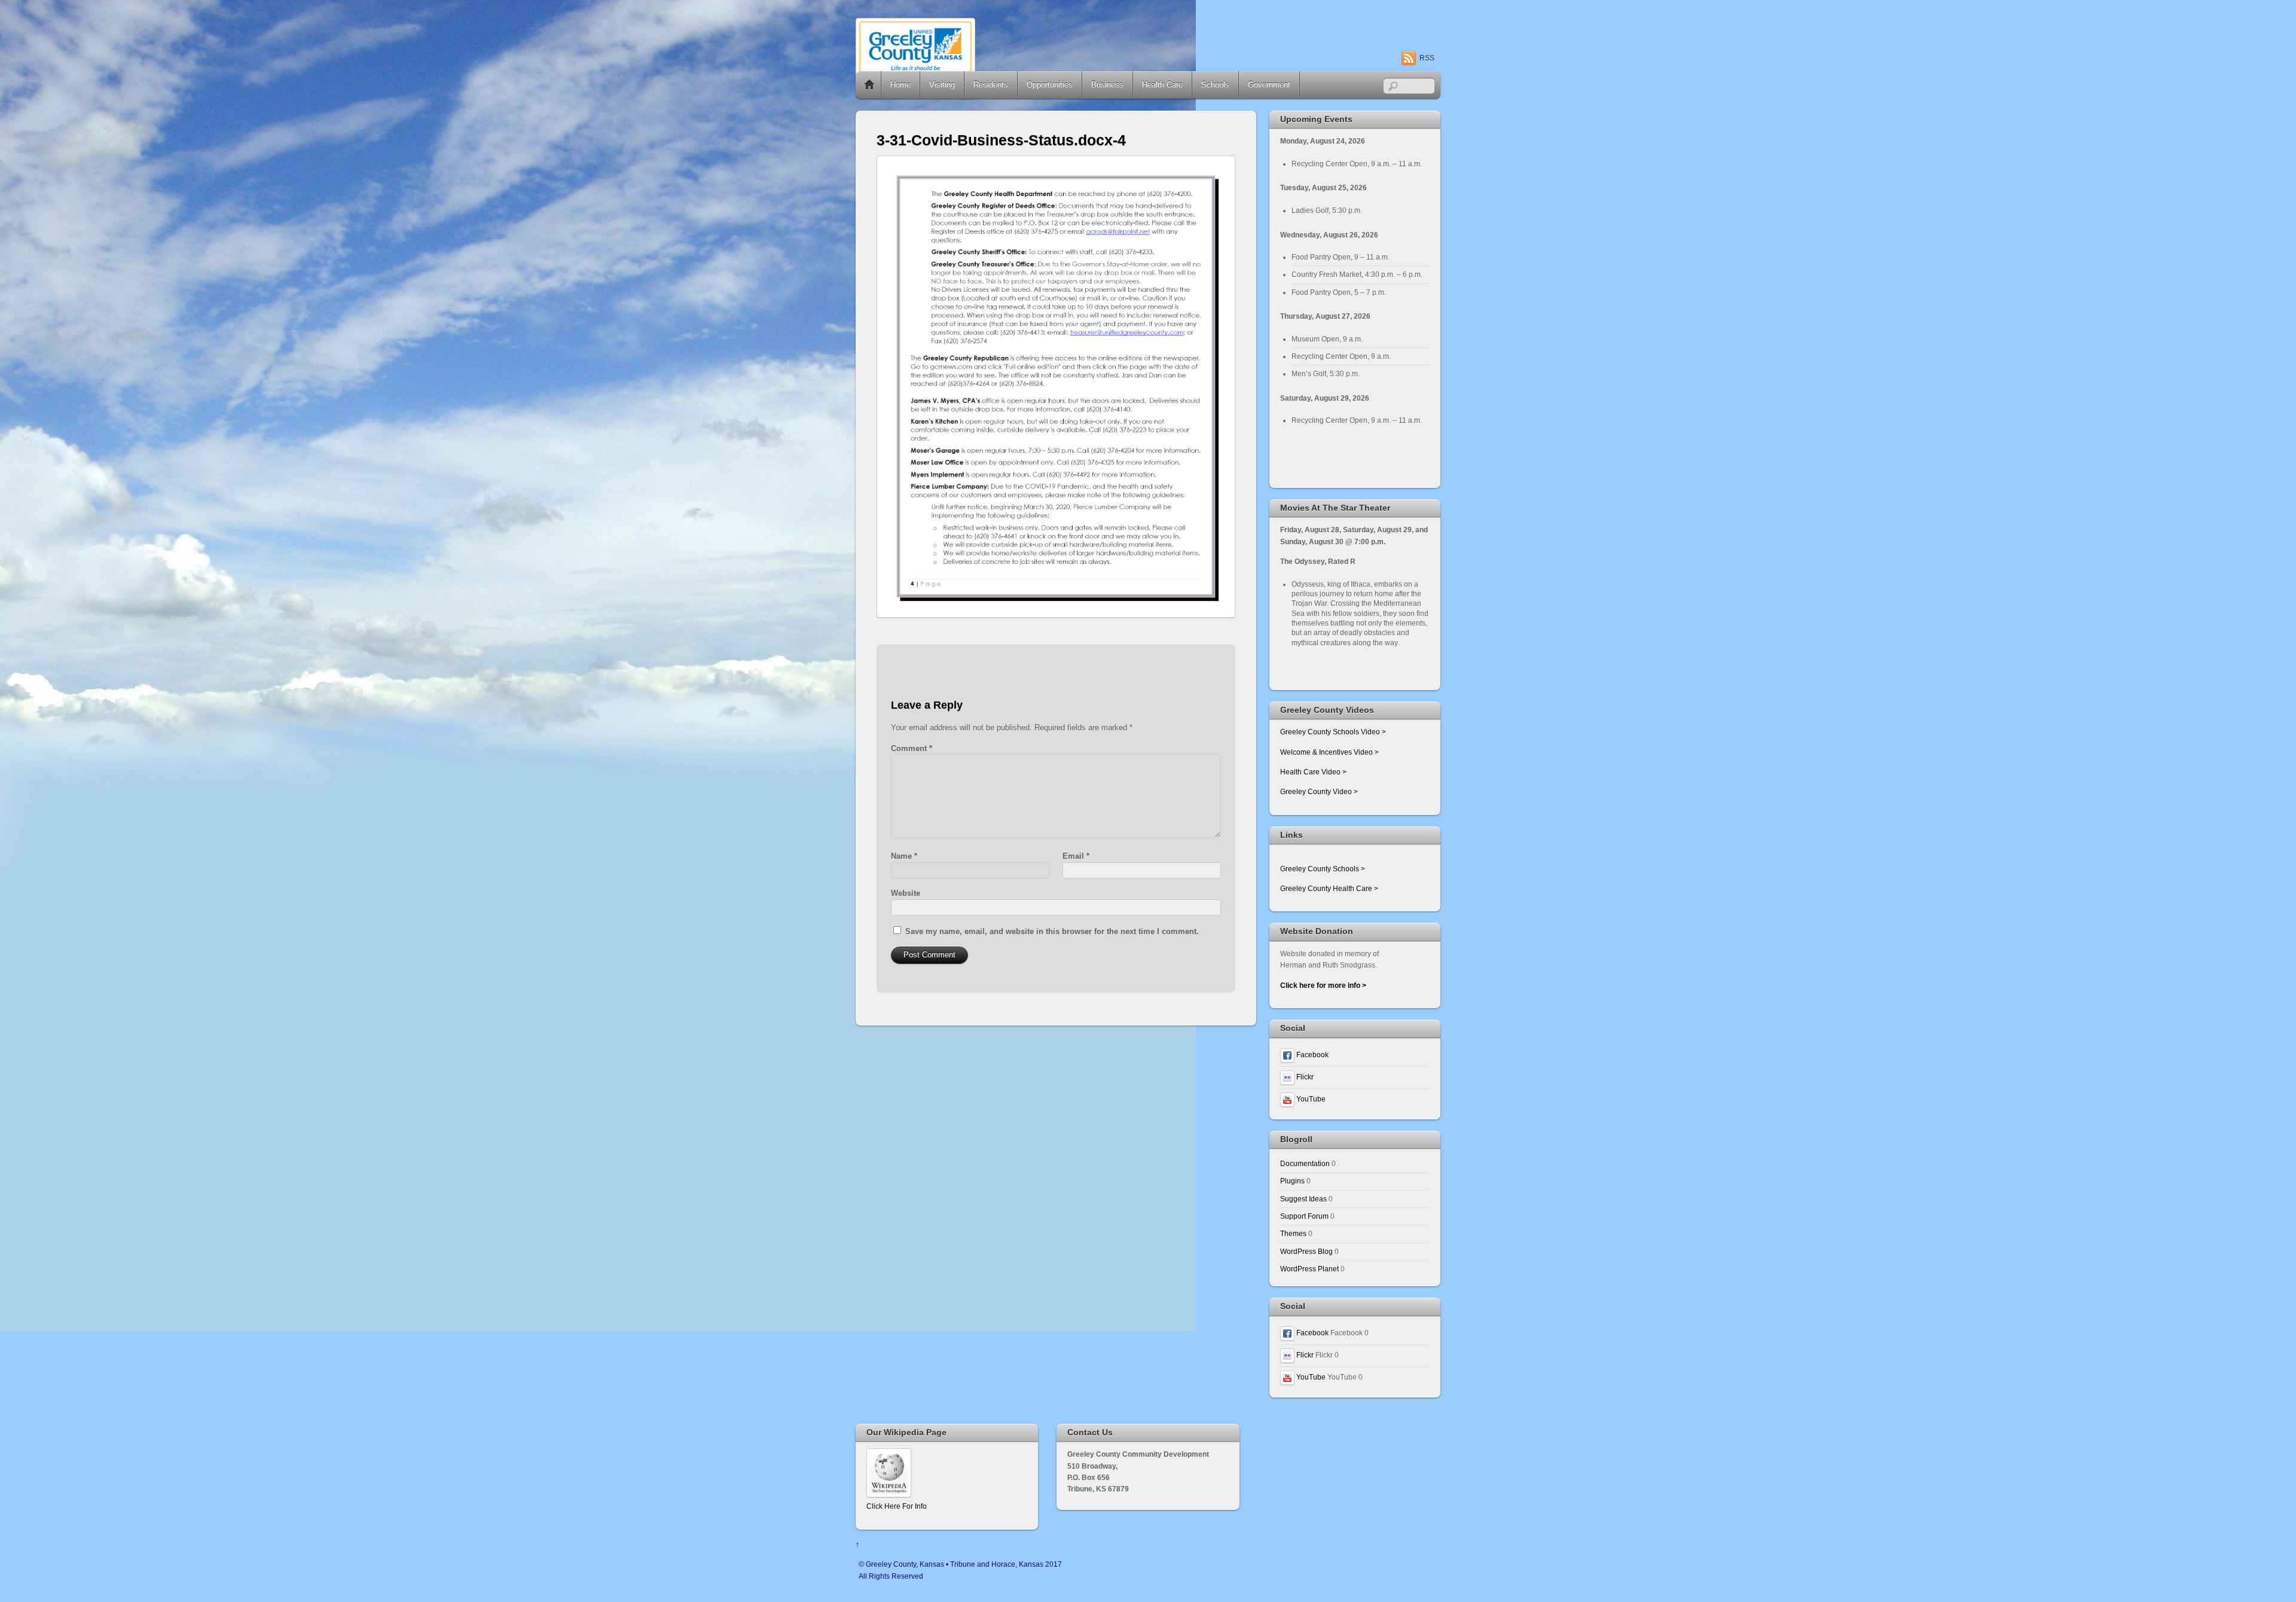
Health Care (1162, 85)
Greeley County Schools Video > (1333, 732)
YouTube (1310, 1099)
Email (1076, 856)
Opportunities (1050, 85)
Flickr (1304, 1077)
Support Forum (1304, 1216)
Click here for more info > (1323, 985)
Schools (1215, 85)
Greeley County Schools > (1323, 869)
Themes (1293, 1233)
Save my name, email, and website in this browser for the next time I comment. (1052, 931)
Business (1107, 85)
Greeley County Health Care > (1329, 888)
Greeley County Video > (1319, 791)
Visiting (942, 85)
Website (906, 893)
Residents (991, 85)
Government (1269, 85)
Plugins (1292, 1181)
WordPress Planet (1309, 1269)
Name (904, 856)
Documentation (1305, 1163)
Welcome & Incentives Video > (1329, 752)
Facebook (1312, 1055)
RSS (1427, 58)
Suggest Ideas (1303, 1199)
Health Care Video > (1313, 772)
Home (869, 85)
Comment (912, 748)
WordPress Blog (1306, 1251)
